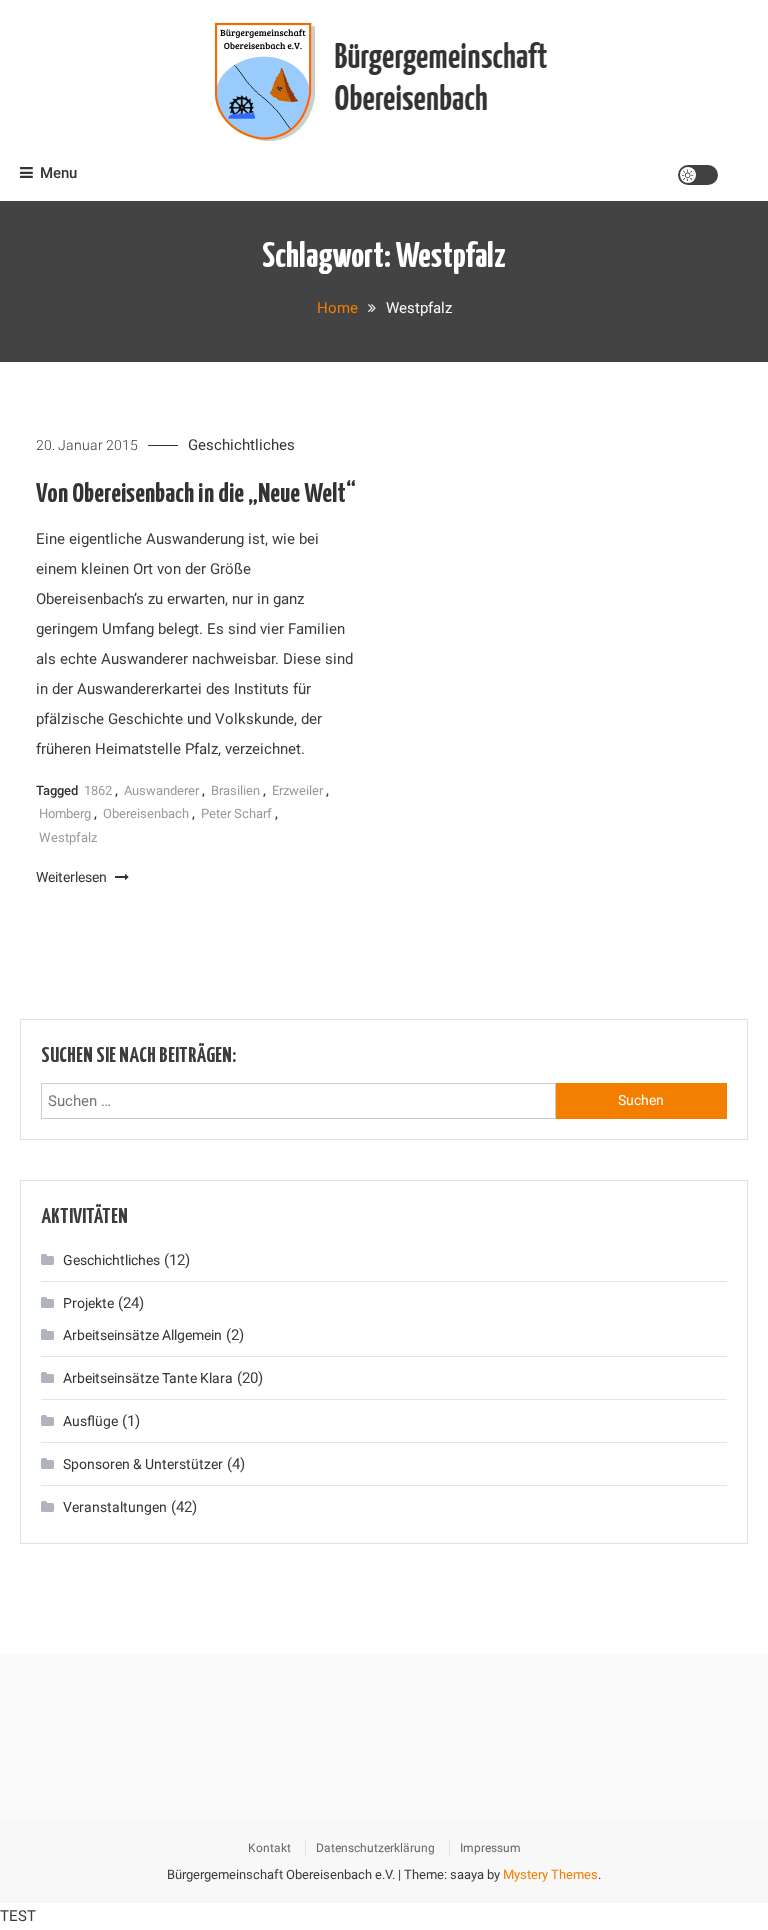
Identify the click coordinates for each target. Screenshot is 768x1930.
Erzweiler (297, 790)
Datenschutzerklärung (375, 1848)
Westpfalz (68, 837)
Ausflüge (90, 1421)
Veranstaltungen (115, 1507)
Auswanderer (161, 790)
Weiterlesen (73, 877)
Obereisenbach (146, 813)
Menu (58, 173)
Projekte (88, 1303)
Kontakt (269, 1848)
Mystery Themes (550, 1874)
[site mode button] (698, 175)
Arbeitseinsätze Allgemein (142, 1335)
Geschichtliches (241, 445)
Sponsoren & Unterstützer (143, 1464)
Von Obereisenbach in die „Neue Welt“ (196, 494)
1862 (98, 790)
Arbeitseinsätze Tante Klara (148, 1378)
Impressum (490, 1848)
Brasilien (235, 790)
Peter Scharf (236, 813)
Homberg (65, 813)
